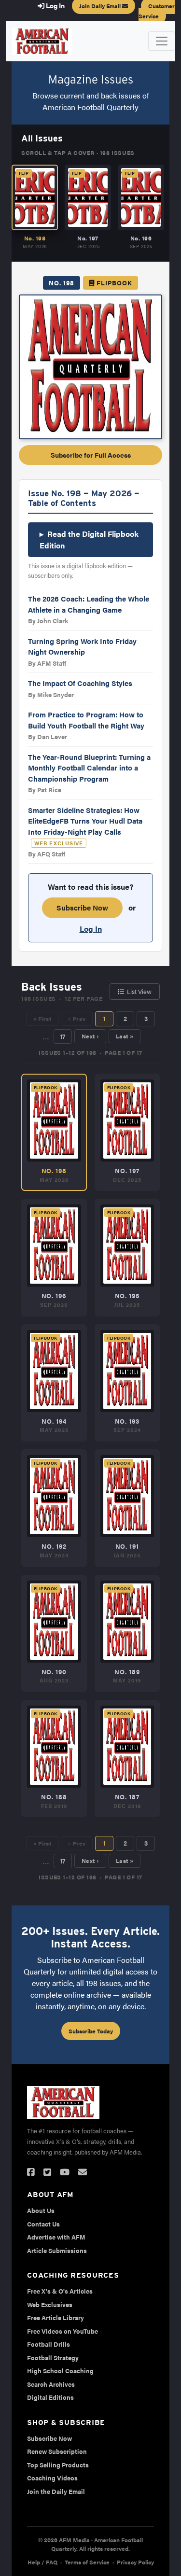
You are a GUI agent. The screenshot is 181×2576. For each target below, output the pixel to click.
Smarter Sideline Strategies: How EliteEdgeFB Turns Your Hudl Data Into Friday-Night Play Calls (85, 821)
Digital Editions (50, 2397)
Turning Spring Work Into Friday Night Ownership (82, 646)
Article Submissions (57, 2250)
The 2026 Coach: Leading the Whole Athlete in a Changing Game (89, 604)
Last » (125, 1036)
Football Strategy (53, 2358)
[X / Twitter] (47, 2172)
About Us (41, 2210)
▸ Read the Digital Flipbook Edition (89, 539)
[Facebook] (31, 2172)
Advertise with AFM (56, 2237)
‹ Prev (77, 1019)
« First (42, 1019)
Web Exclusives (50, 2304)
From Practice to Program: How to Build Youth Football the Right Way (86, 720)
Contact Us (43, 2224)
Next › (90, 1036)
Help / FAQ (42, 2562)
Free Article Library (56, 2317)
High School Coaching (60, 2371)
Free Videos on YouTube (63, 2331)
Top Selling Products (58, 2465)
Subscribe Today (91, 2031)
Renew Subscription (57, 2451)
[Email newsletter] (83, 2172)
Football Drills (49, 2344)
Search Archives (51, 2384)
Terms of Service (87, 2562)
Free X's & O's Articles (60, 2291)
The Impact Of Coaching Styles (80, 683)
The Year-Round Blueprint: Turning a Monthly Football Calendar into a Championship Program (89, 768)
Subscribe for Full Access (91, 455)
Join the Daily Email (56, 2491)
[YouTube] (65, 2172)
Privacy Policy (135, 2562)
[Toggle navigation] (162, 41)
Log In (91, 929)
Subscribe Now (82, 907)
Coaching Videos (52, 2478)
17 (63, 1036)
